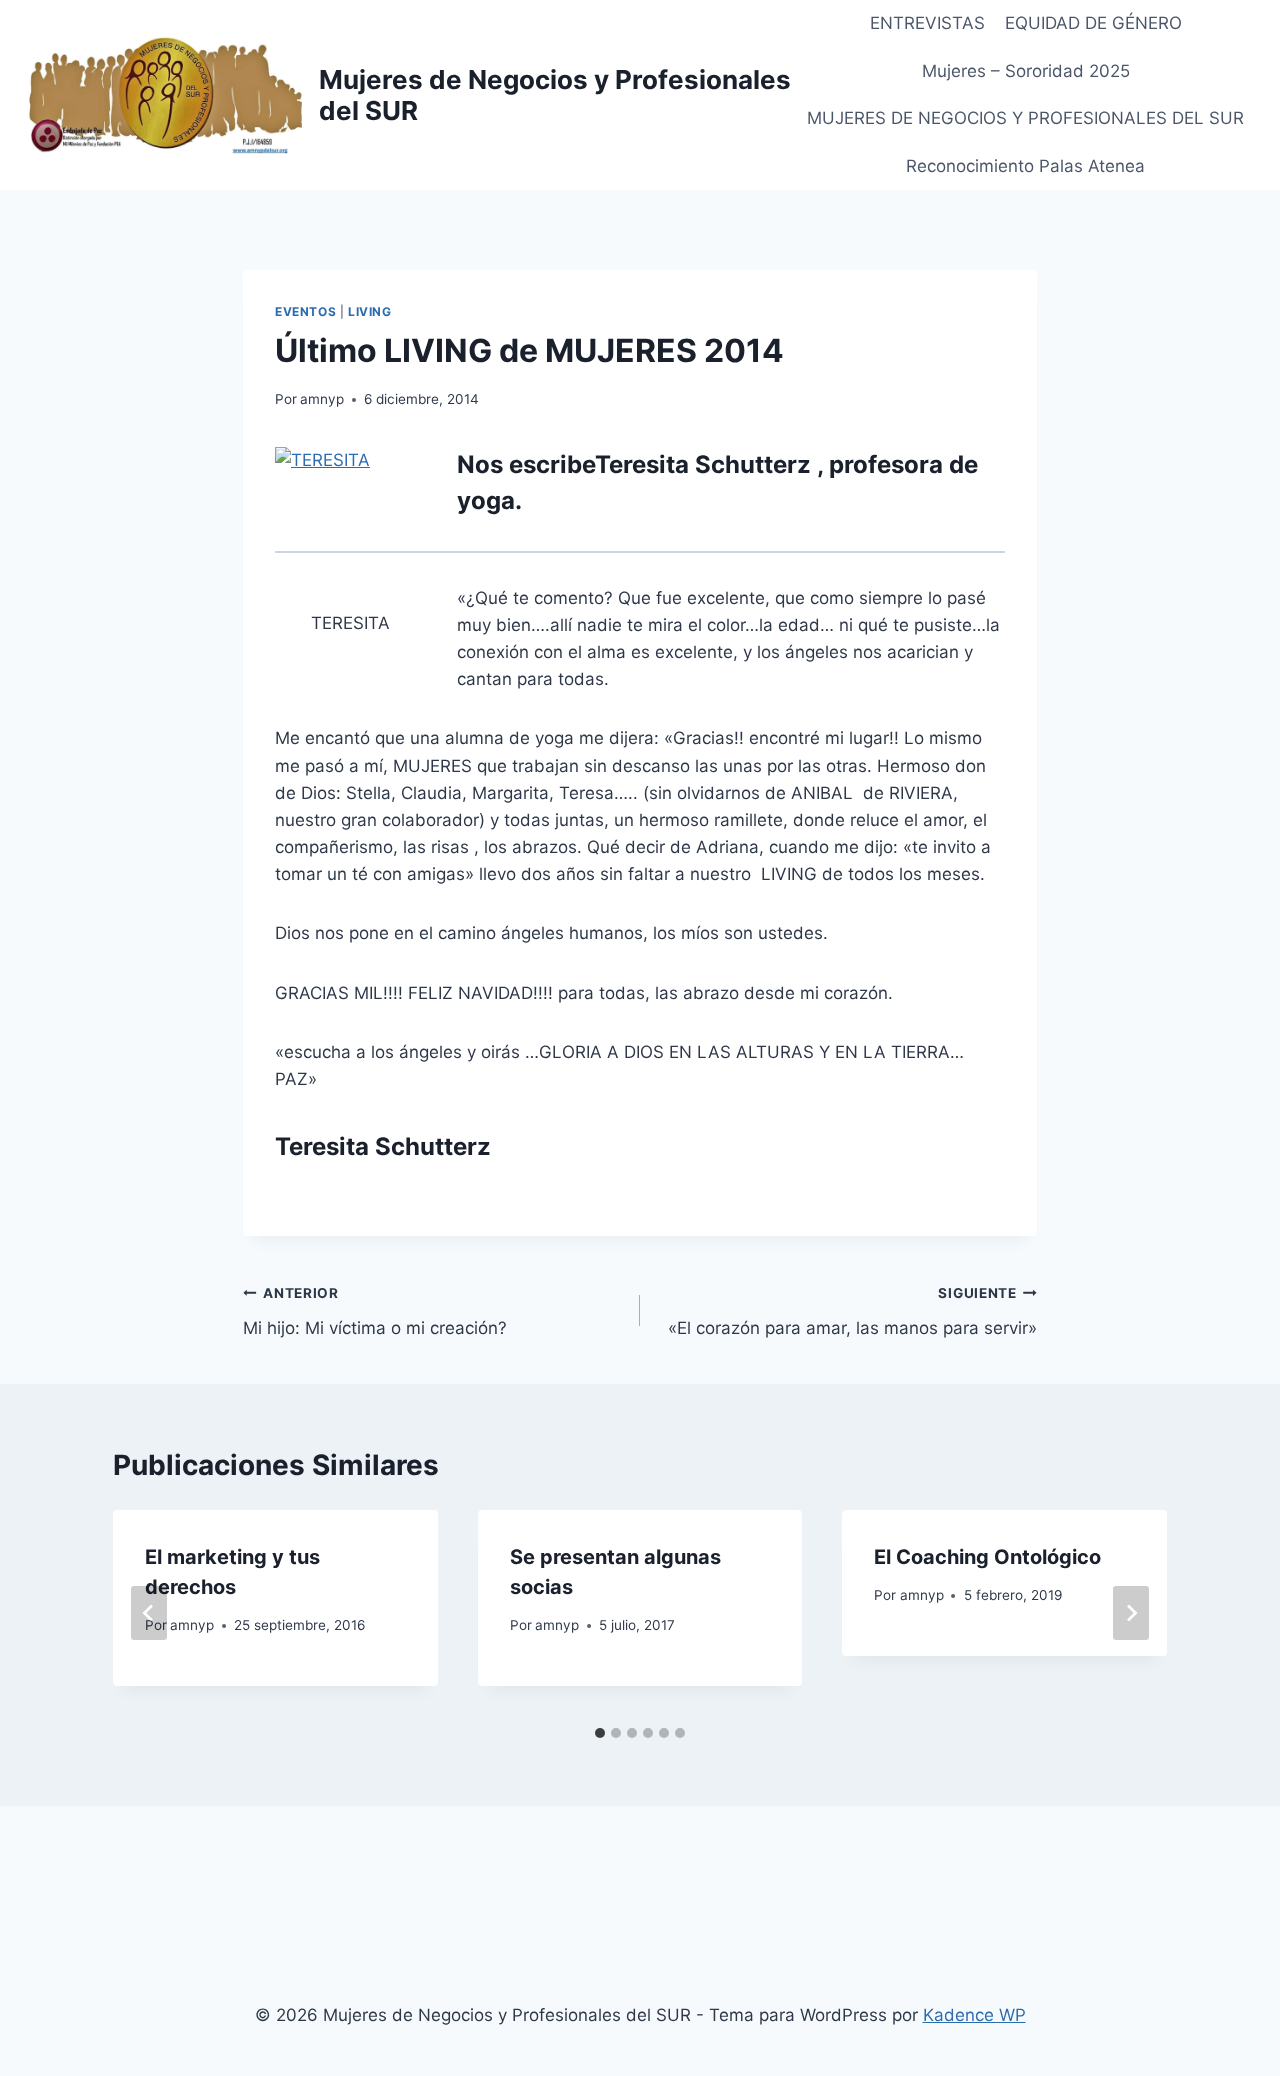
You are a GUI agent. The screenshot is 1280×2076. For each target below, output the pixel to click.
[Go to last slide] (149, 1613)
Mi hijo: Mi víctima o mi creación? (375, 1311)
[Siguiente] (1131, 1613)
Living (370, 311)
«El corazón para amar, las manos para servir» (852, 1311)
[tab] (600, 1733)
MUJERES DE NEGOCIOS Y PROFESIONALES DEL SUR (1025, 118)
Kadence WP (974, 2015)
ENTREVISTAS (927, 23)
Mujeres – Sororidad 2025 (1026, 71)
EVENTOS (305, 311)
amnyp (322, 399)
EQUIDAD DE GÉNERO (1093, 23)
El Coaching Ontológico (987, 1557)
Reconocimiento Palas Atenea (1025, 166)
